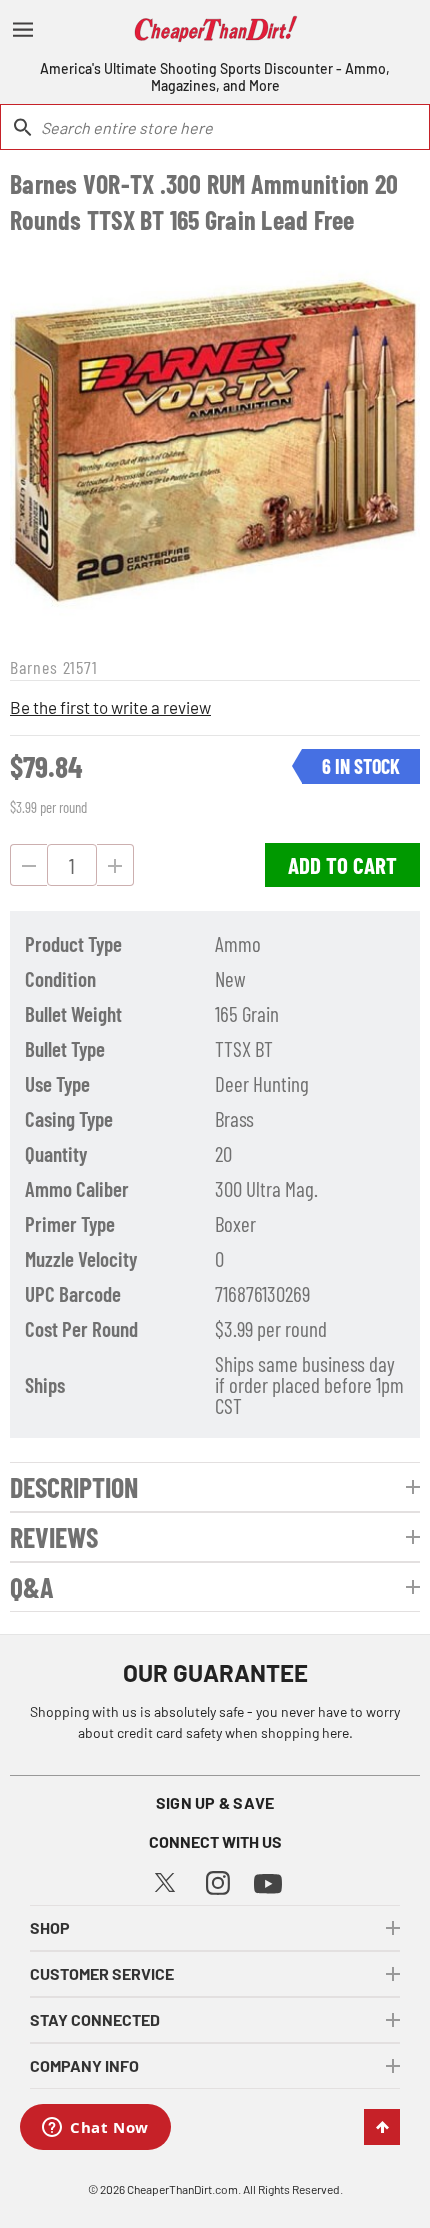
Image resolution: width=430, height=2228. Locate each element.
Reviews (54, 1537)
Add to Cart (342, 865)
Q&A (32, 1587)
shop (50, 1927)
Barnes (34, 667)
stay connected (95, 2019)
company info (84, 2065)
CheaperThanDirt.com (182, 2189)
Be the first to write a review (110, 707)
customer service (102, 1973)
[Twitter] (165, 1880)
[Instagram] (218, 1880)
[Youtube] (268, 1881)
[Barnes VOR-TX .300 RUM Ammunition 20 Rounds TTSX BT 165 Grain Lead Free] (215, 443)
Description (74, 1487)
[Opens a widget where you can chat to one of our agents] (95, 2129)
